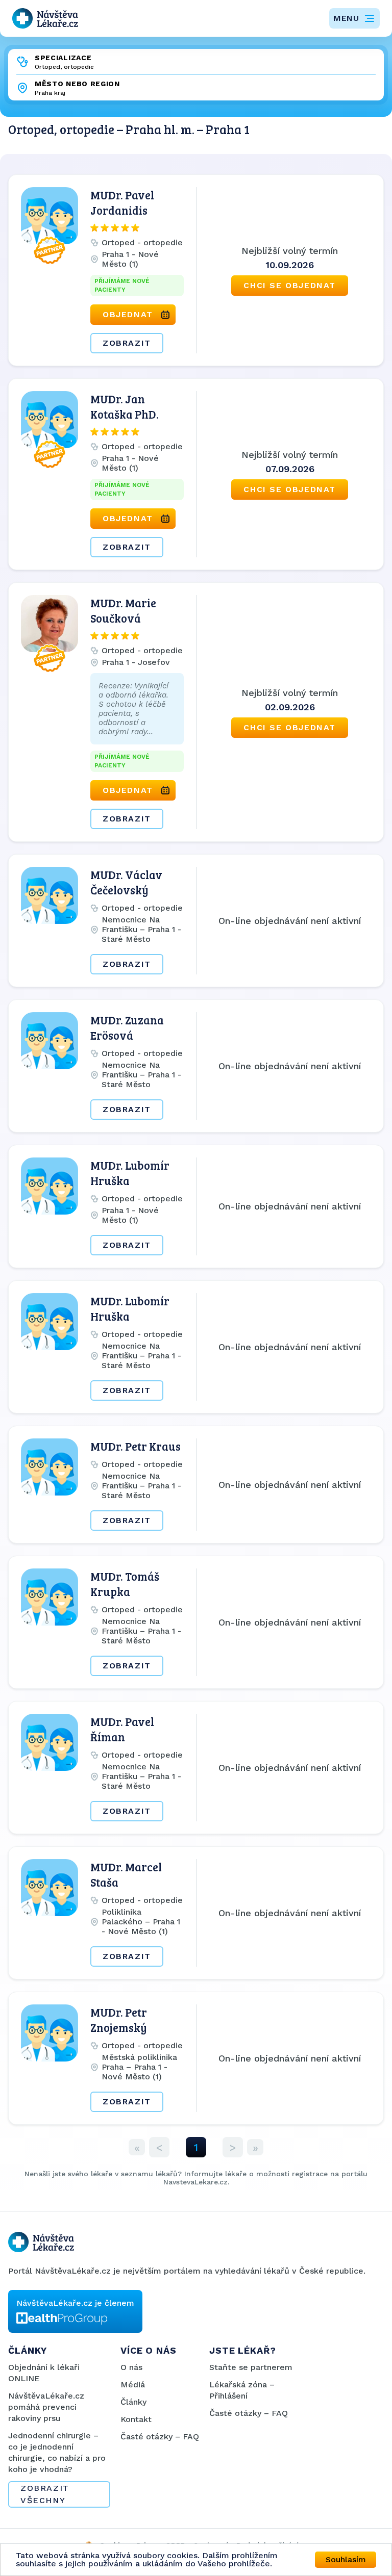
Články (133, 2402)
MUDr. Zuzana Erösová (127, 1027)
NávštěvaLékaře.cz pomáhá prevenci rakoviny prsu (46, 2407)
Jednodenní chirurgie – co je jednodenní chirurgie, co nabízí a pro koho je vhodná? (57, 2452)
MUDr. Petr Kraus (136, 1446)
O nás (131, 2367)
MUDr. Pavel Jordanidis (122, 202)
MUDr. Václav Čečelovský (126, 882)
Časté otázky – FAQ (160, 2437)
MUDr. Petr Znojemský (119, 2020)
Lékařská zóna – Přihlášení (242, 2390)
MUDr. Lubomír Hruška (130, 1173)
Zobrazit (127, 343)
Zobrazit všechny (45, 2494)
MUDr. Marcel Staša (126, 1874)
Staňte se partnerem (251, 2367)
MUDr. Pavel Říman (122, 1729)
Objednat (128, 314)
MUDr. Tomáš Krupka (125, 1584)
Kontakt (136, 2419)
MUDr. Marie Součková (123, 610)
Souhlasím (346, 2559)
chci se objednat (290, 285)
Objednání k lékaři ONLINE (44, 2373)
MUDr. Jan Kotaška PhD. (125, 406)
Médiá (133, 2385)
